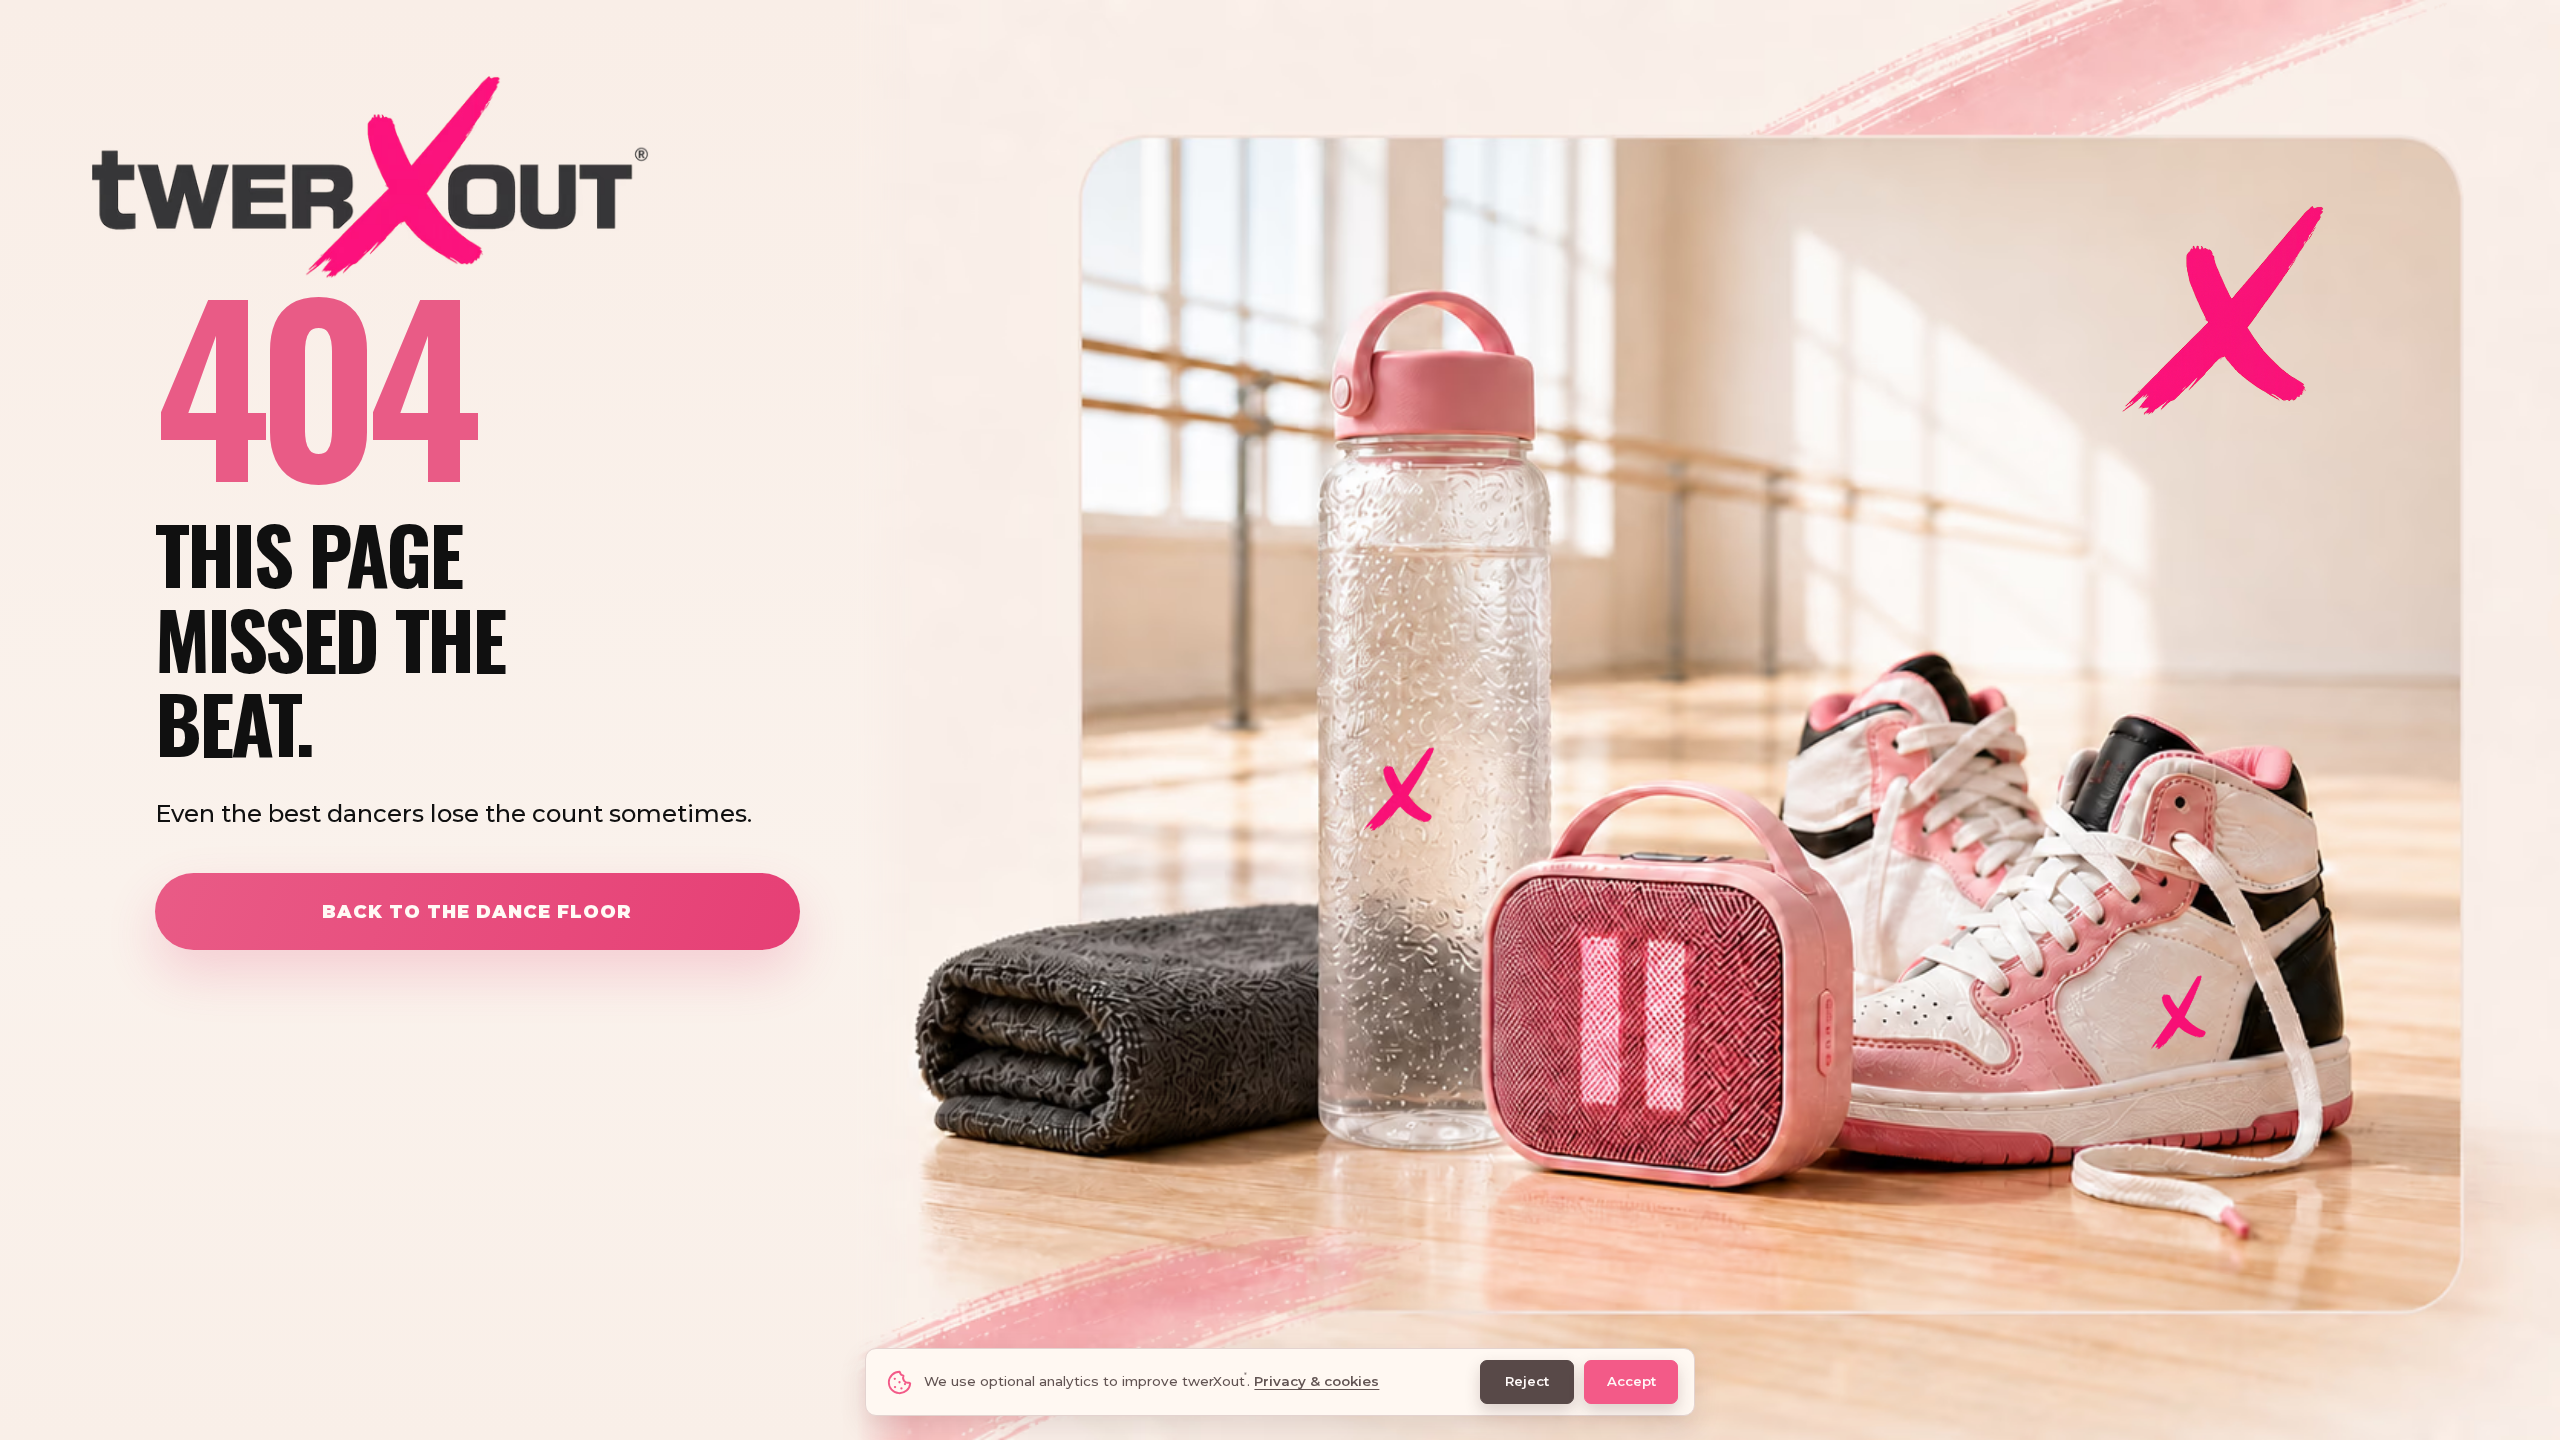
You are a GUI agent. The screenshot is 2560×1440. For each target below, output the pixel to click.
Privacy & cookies (1316, 1381)
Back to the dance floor (477, 911)
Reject (1527, 1381)
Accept (1631, 1381)
